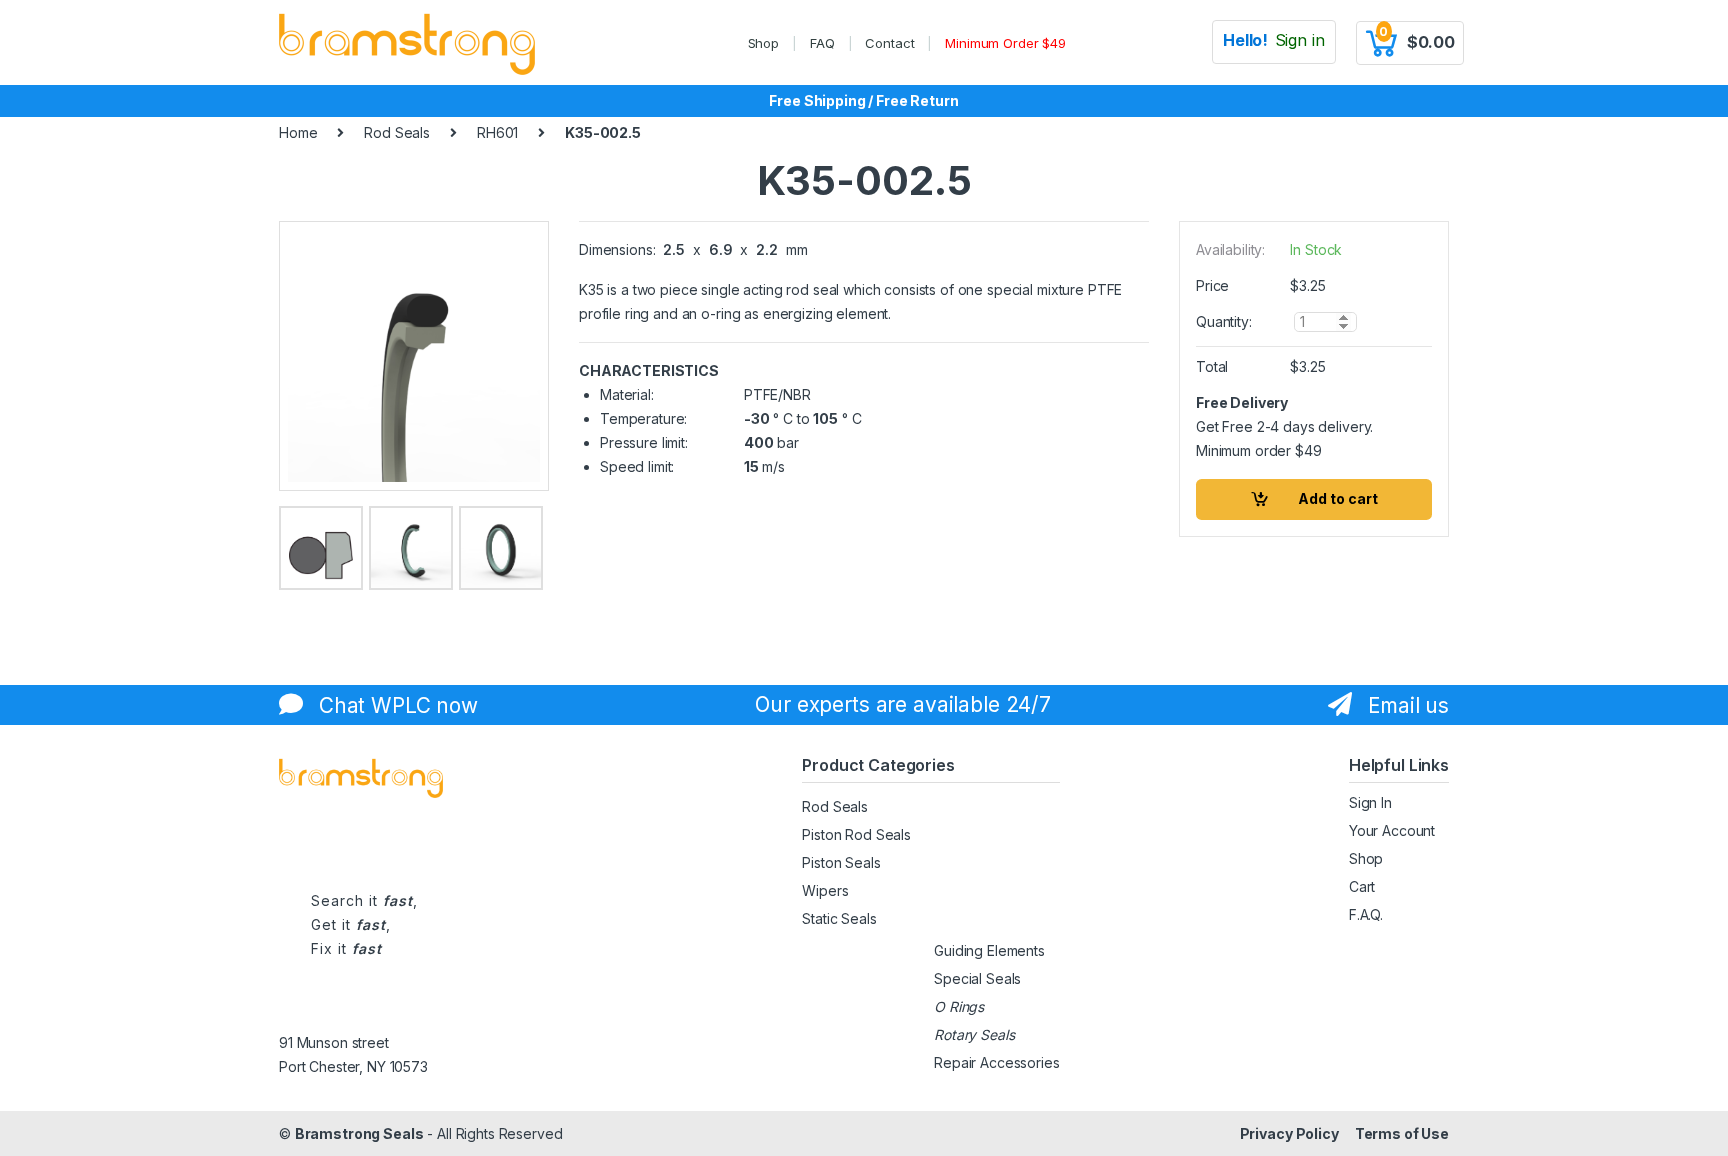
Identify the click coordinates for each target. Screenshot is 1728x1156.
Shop (763, 43)
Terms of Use (1402, 1133)
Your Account (1392, 830)
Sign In (1370, 802)
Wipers (825, 890)
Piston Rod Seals (856, 834)
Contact (889, 43)
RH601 (497, 132)
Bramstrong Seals (359, 1133)
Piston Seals (841, 862)
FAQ (822, 43)
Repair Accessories (996, 1062)
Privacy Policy (1289, 1133)
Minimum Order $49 (1005, 43)
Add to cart (1338, 498)
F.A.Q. (1366, 914)
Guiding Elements (989, 950)
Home (298, 132)
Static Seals (839, 918)
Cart (1362, 886)
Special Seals (977, 978)
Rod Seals (397, 132)
